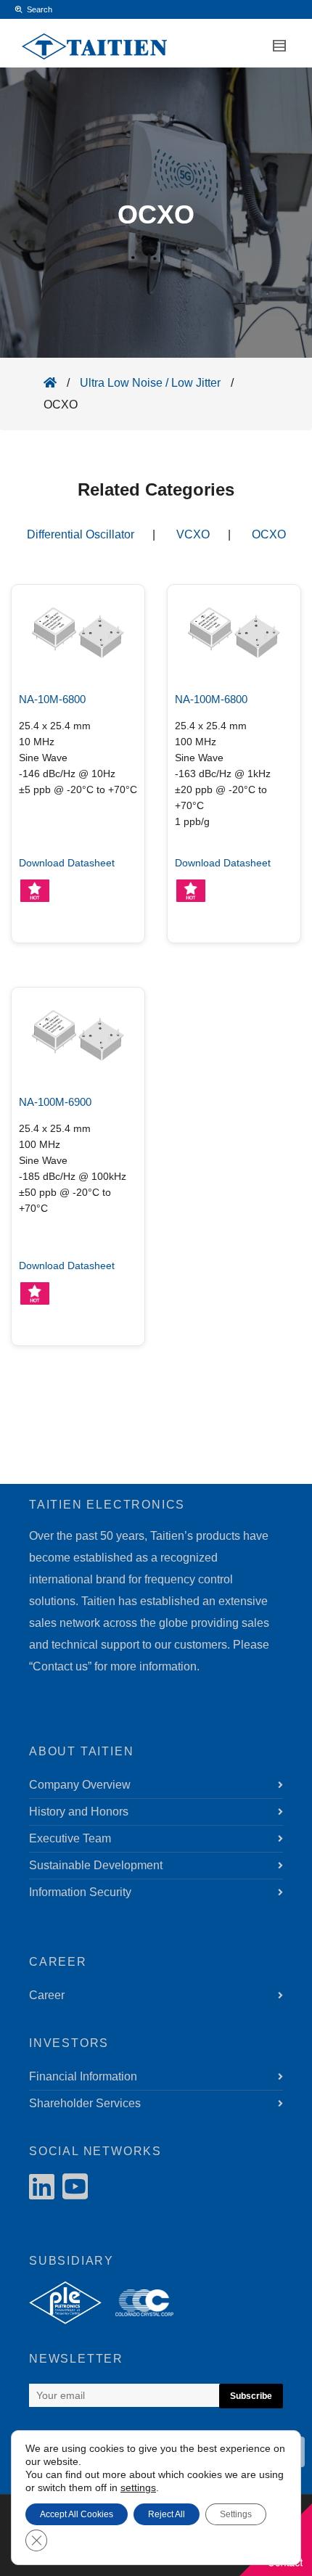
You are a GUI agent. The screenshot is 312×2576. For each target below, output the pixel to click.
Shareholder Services (85, 2103)
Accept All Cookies (77, 2514)
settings (138, 2487)
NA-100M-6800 (211, 699)
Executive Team (70, 1838)
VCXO (193, 534)
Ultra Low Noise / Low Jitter (150, 383)
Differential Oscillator (81, 534)
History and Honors (79, 1812)
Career (47, 1995)
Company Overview (80, 1785)
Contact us (60, 1666)
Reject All (167, 2514)
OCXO (269, 534)
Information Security (80, 1892)
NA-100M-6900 (55, 1102)
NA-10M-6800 (52, 699)
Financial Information (83, 2076)
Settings (236, 2514)
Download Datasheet (67, 863)
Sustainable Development (96, 1865)
